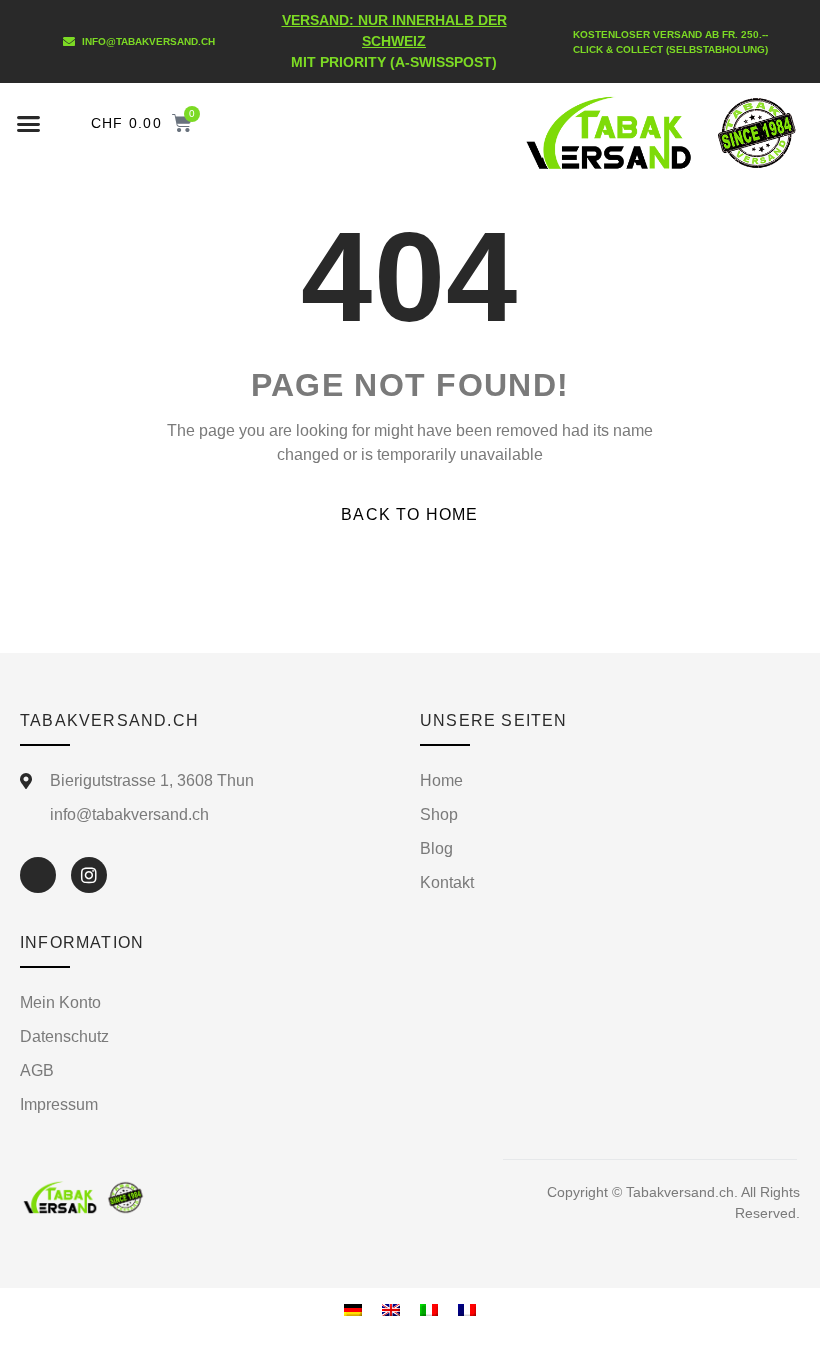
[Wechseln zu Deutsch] (353, 1309)
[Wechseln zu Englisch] (391, 1309)
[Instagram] (89, 875)
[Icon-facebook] (38, 875)
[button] (29, 123)
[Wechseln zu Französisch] (467, 1309)
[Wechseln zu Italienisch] (429, 1309)
